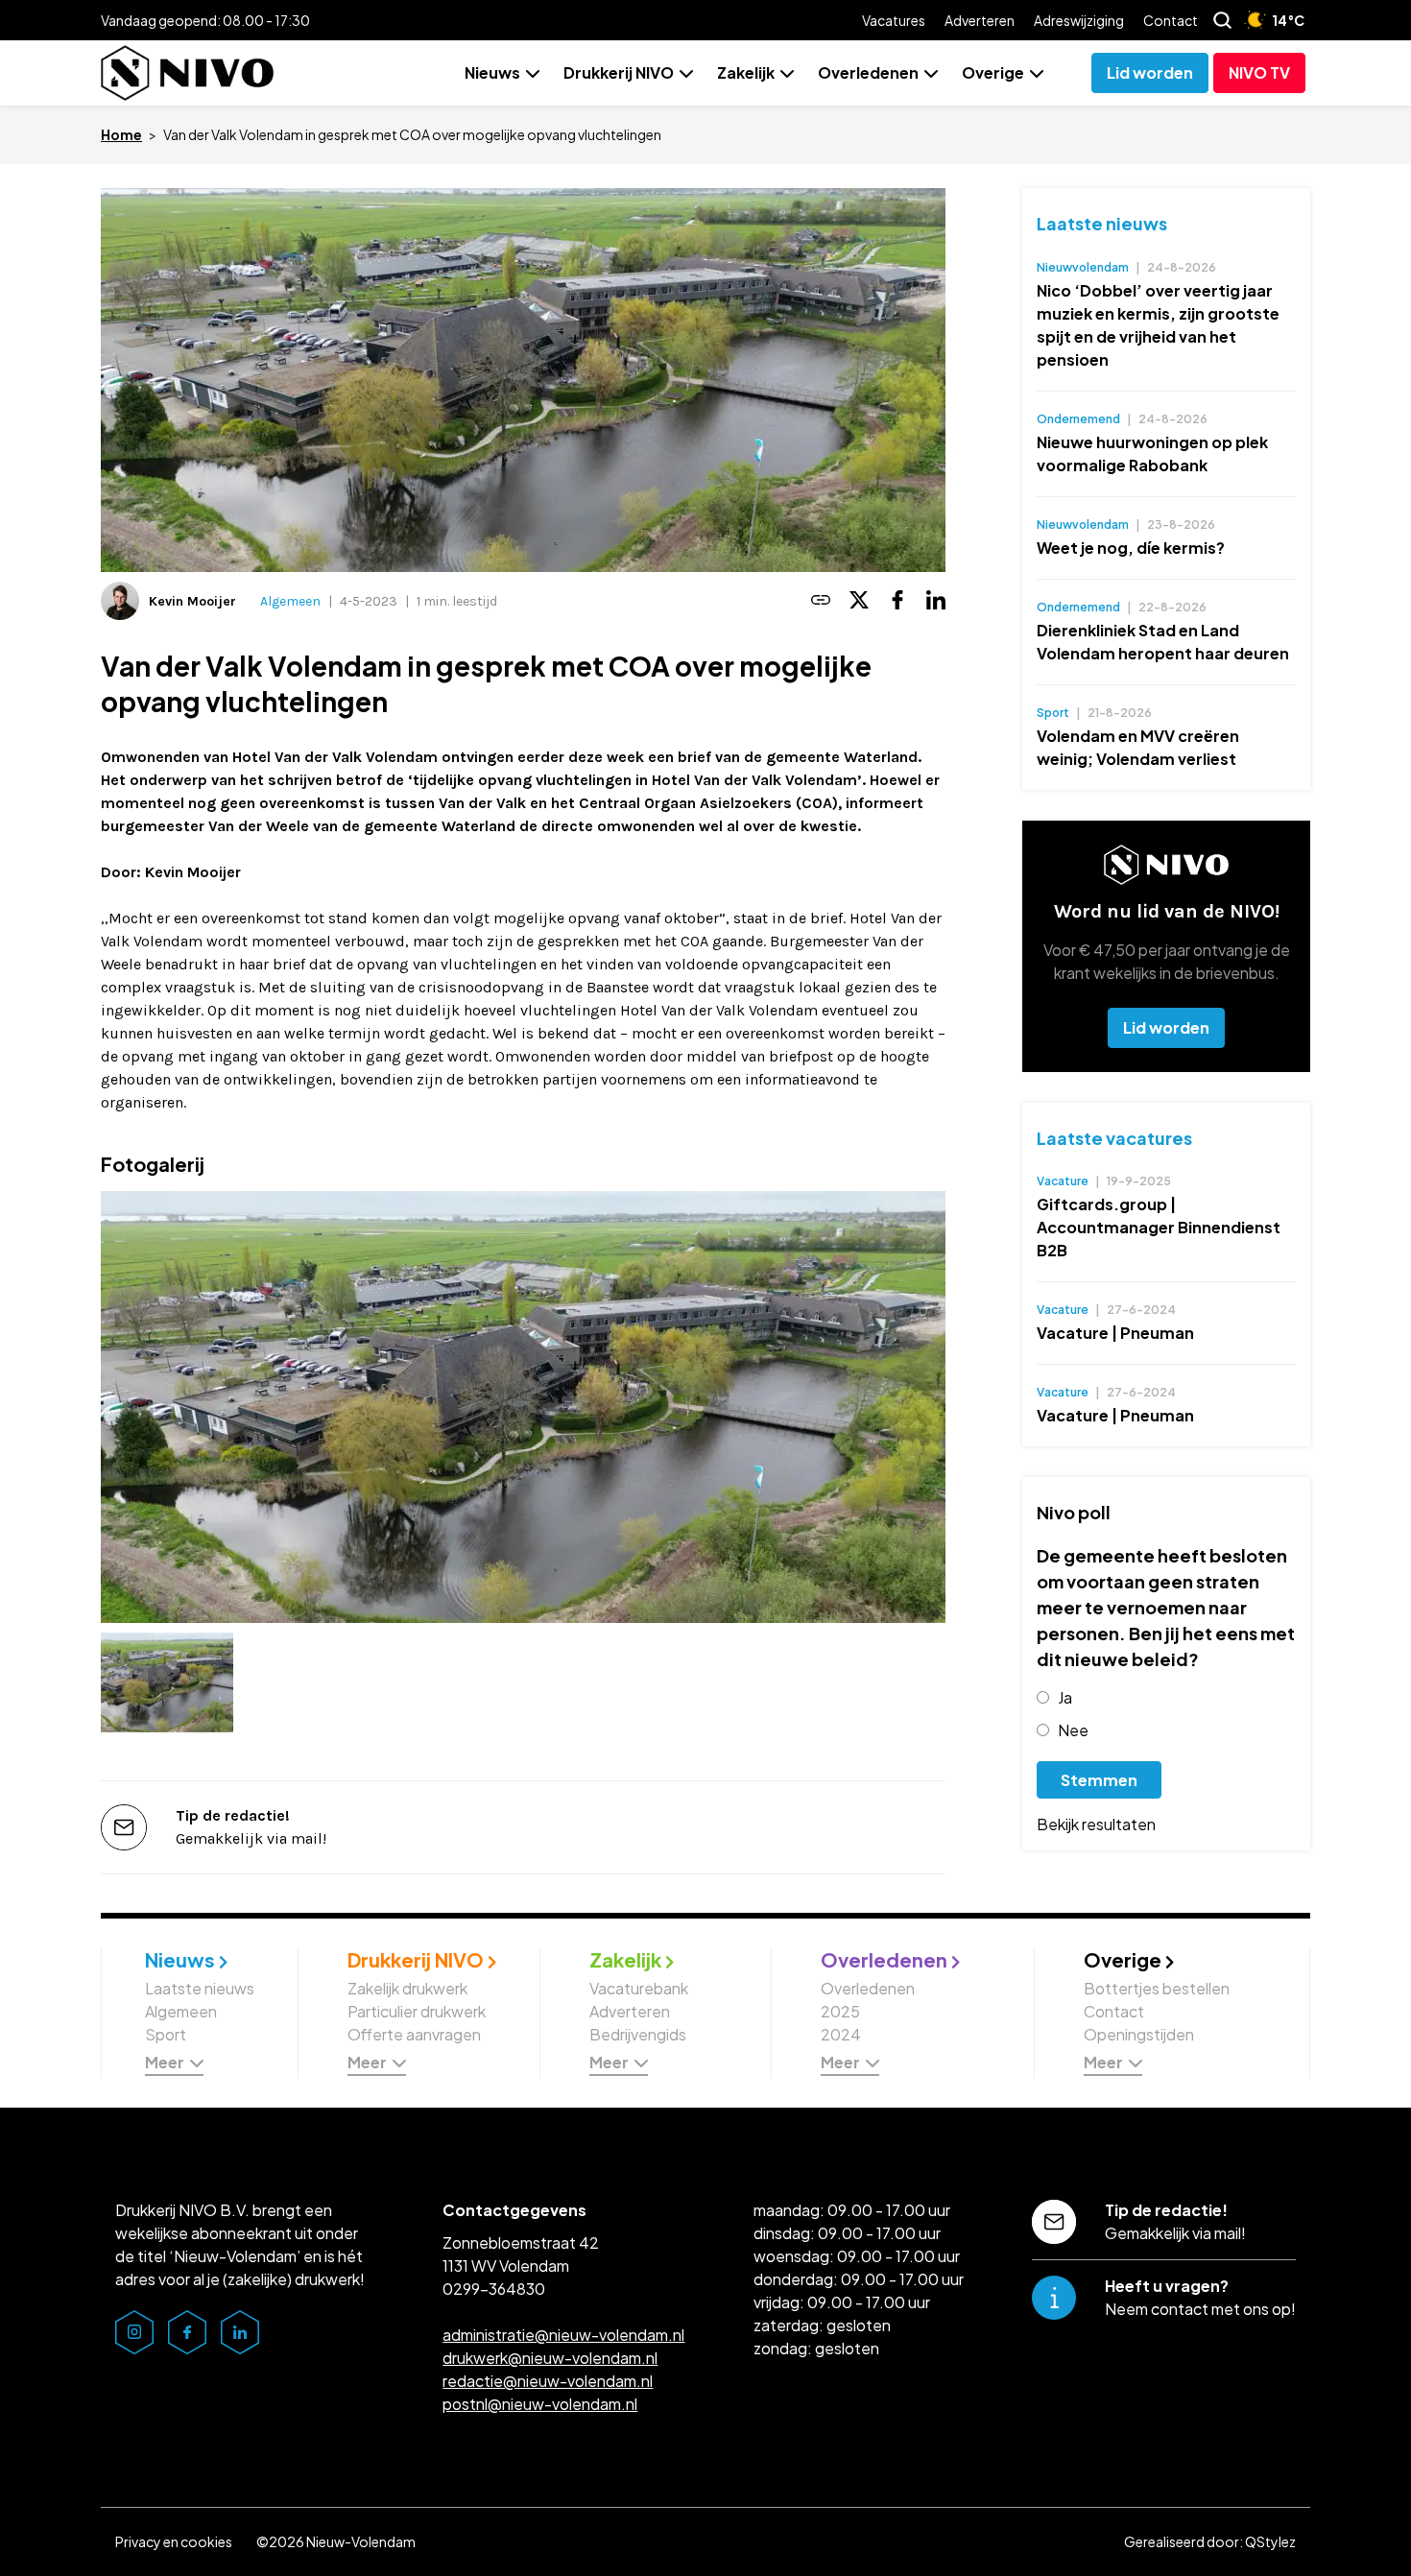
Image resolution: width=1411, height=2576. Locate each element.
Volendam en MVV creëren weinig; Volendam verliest (1138, 747)
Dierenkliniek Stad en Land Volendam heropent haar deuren (1163, 642)
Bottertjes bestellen (1157, 1988)
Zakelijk (746, 72)
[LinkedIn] (936, 601)
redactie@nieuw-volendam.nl (548, 2381)
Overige (993, 72)
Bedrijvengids (638, 2034)
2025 (840, 2011)
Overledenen (868, 72)
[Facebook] (897, 601)
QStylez (1270, 2541)
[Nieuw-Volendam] (187, 73)
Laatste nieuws (1102, 223)
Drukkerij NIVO (619, 72)
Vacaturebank (639, 1988)
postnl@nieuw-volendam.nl (540, 2404)
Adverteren (980, 20)
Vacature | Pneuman (1115, 1333)
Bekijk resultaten (1096, 1824)
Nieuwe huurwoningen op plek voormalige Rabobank (1152, 453)
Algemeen (290, 601)
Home (121, 134)
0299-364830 (494, 2289)
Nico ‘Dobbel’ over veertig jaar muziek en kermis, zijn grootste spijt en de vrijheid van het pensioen (1158, 325)
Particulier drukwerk (417, 2011)
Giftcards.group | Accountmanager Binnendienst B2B (1159, 1227)
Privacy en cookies (174, 2541)
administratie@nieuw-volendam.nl (563, 2335)
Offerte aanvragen (414, 2034)
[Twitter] (859, 601)
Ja (1065, 1697)
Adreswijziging (1079, 20)
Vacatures (894, 20)
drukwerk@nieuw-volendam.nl (550, 2358)
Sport (166, 2034)
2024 (841, 2034)
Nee (1073, 1730)
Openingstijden (1139, 2034)
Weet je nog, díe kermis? (1131, 548)
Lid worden (1166, 1027)
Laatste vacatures (1114, 1138)
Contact (1171, 20)
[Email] (821, 601)
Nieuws (492, 72)
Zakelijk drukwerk (407, 1988)
